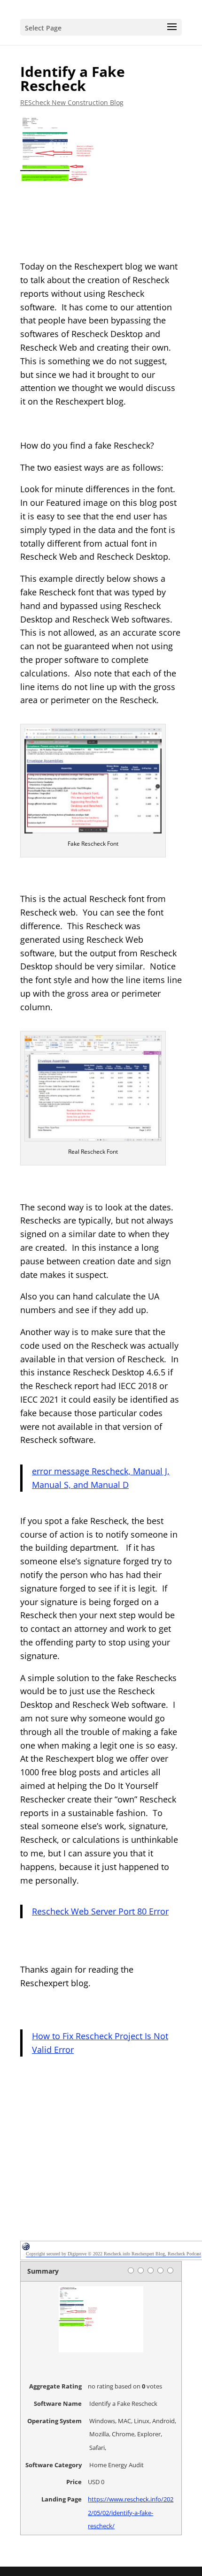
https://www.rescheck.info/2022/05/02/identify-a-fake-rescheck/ (131, 2513)
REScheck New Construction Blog (72, 102)
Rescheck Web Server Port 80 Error (100, 1911)
